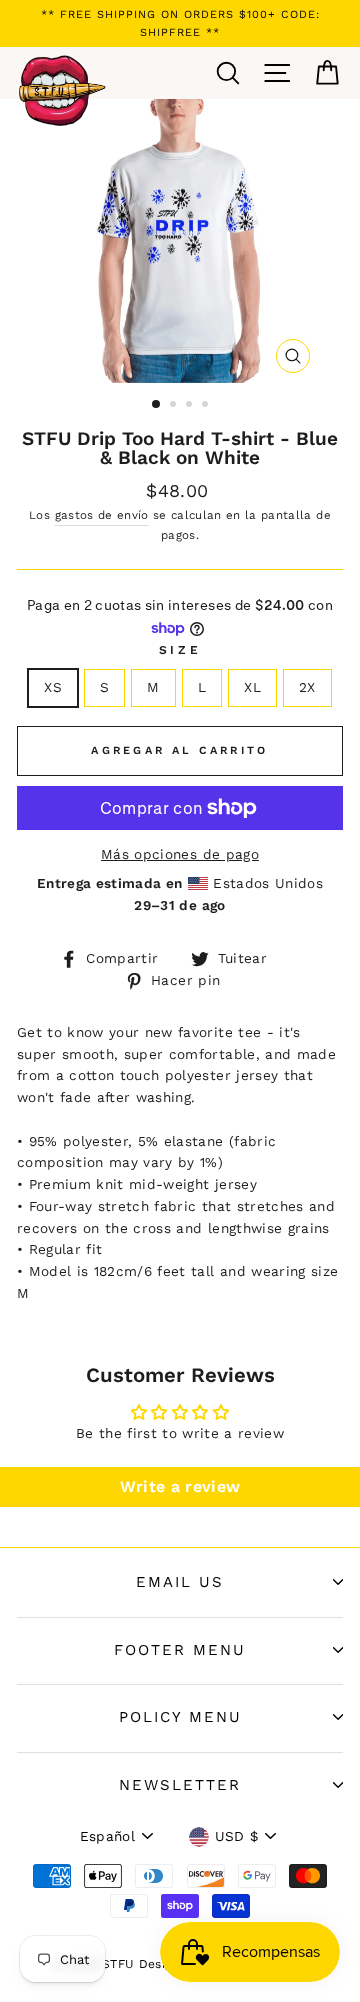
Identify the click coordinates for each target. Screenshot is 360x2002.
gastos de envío (102, 515)
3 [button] (191, 406)
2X (307, 687)
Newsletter (180, 1785)
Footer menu (180, 1650)
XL (252, 687)
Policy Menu (180, 1717)
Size (180, 650)
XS (53, 687)
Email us (180, 1582)
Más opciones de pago (180, 854)
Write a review (180, 1486)
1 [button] (157, 405)
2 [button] (175, 406)
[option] (180, 23)
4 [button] (207, 406)
